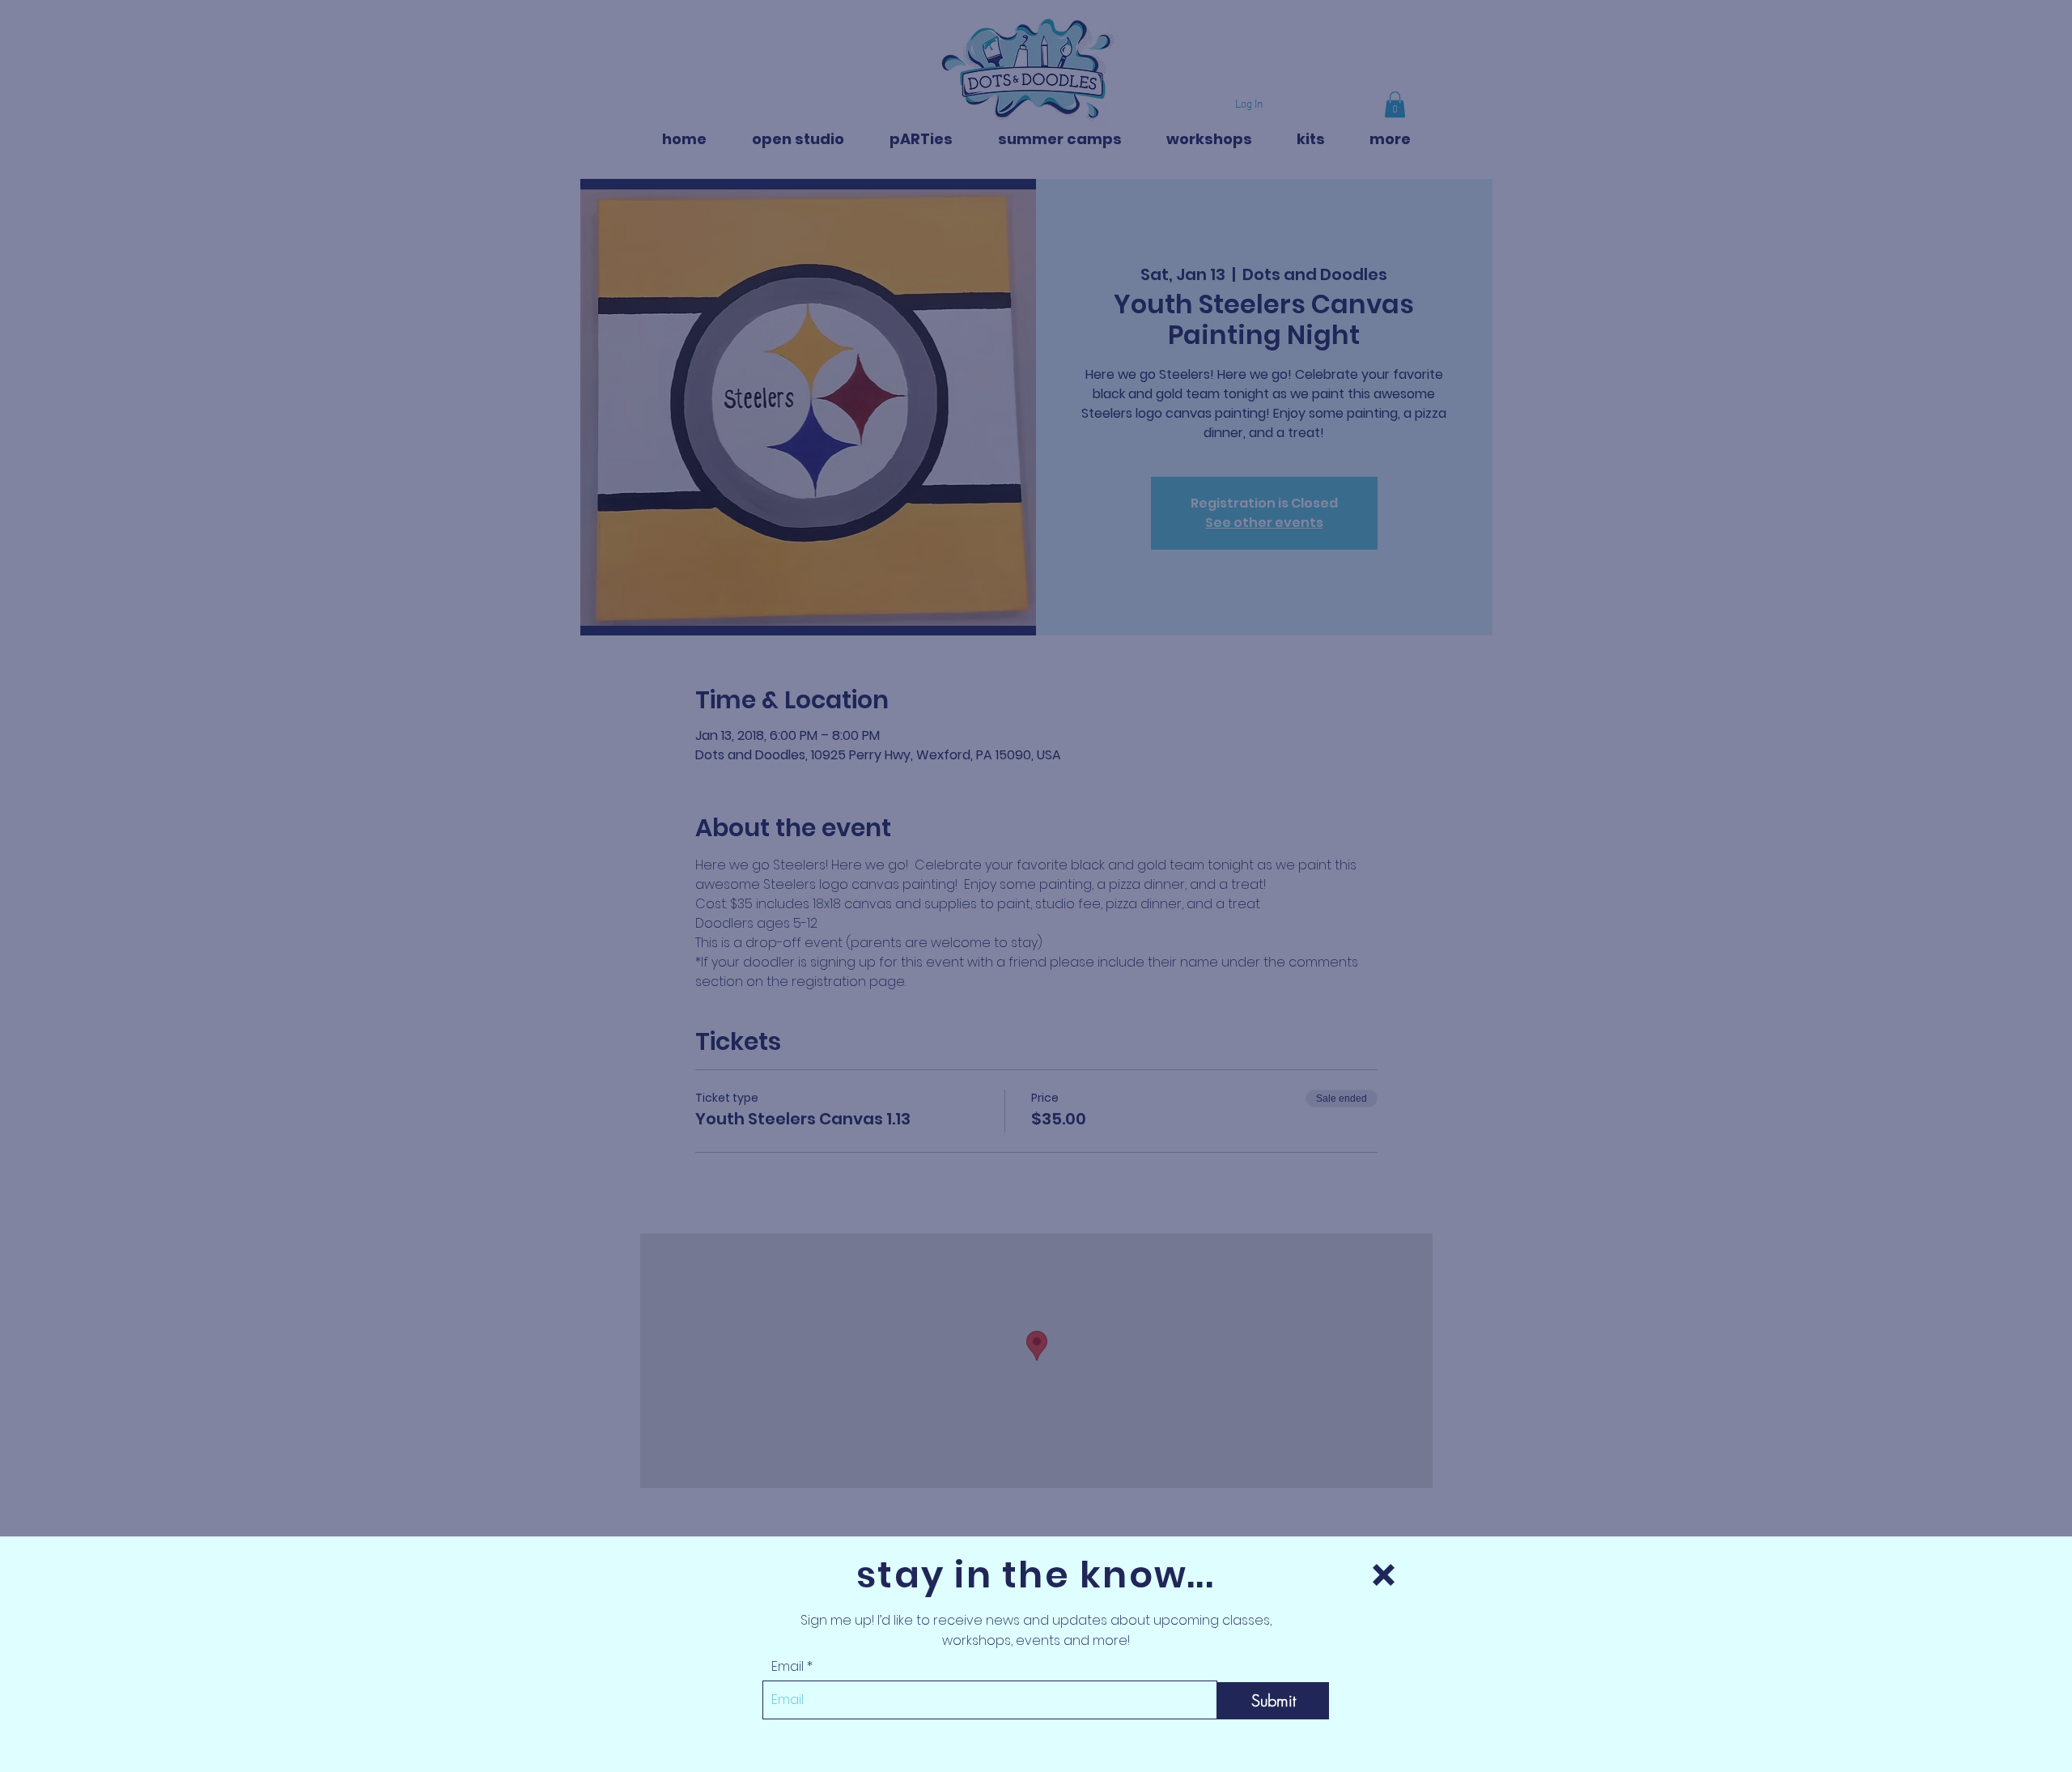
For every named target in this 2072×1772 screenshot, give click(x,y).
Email (788, 1667)
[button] (1384, 1575)
